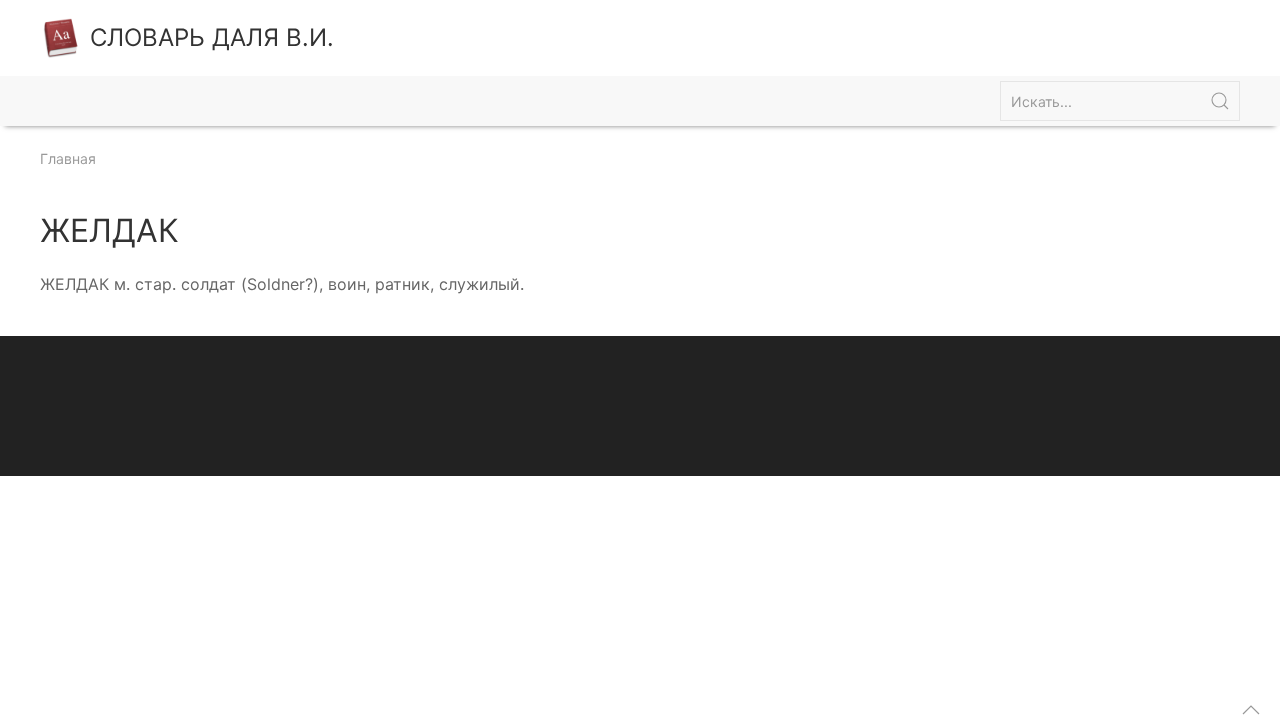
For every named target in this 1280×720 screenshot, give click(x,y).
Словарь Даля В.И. (212, 37)
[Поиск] (1220, 101)
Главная (68, 158)
